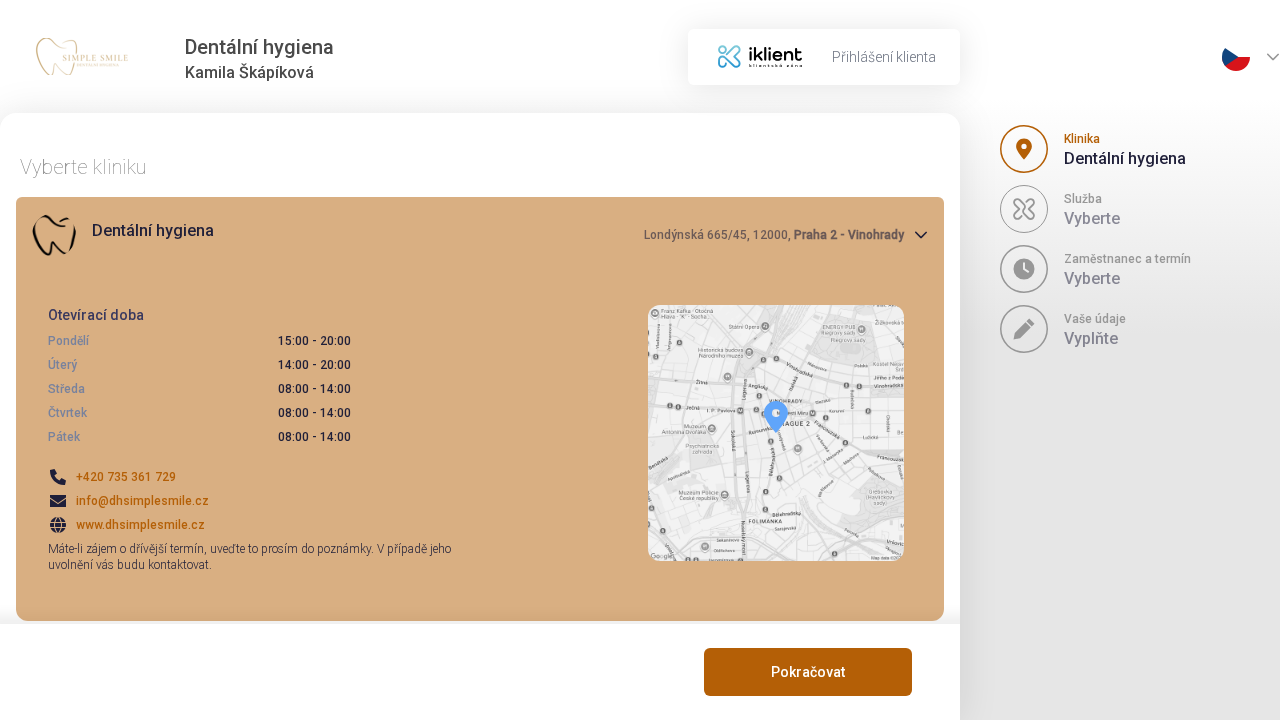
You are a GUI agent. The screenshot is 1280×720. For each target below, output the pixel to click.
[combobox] (1236, 57)
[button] (480, 235)
